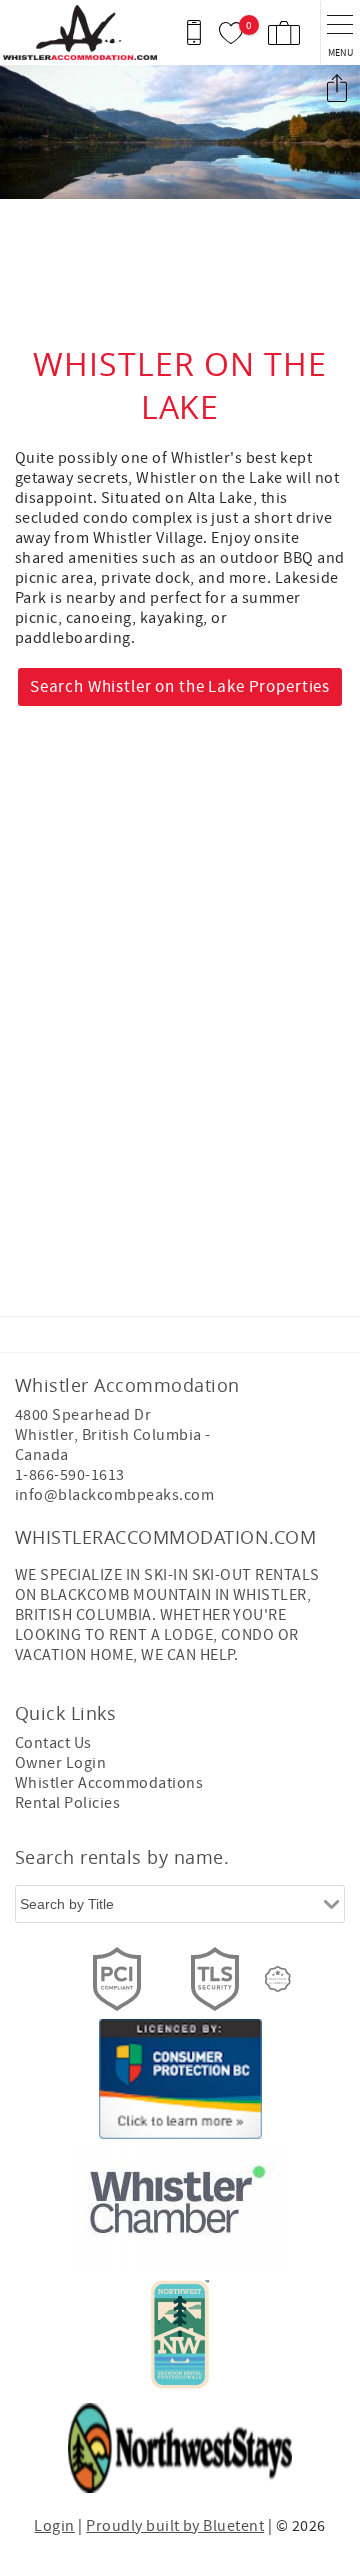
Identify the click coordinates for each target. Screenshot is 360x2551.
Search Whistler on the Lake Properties (180, 687)
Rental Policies (67, 1803)
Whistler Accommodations (109, 1783)
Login (54, 2526)
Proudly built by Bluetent (175, 2526)
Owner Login (60, 1763)
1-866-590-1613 (70, 1475)
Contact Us (53, 1743)
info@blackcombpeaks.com (114, 1495)
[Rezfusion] (278, 1979)
